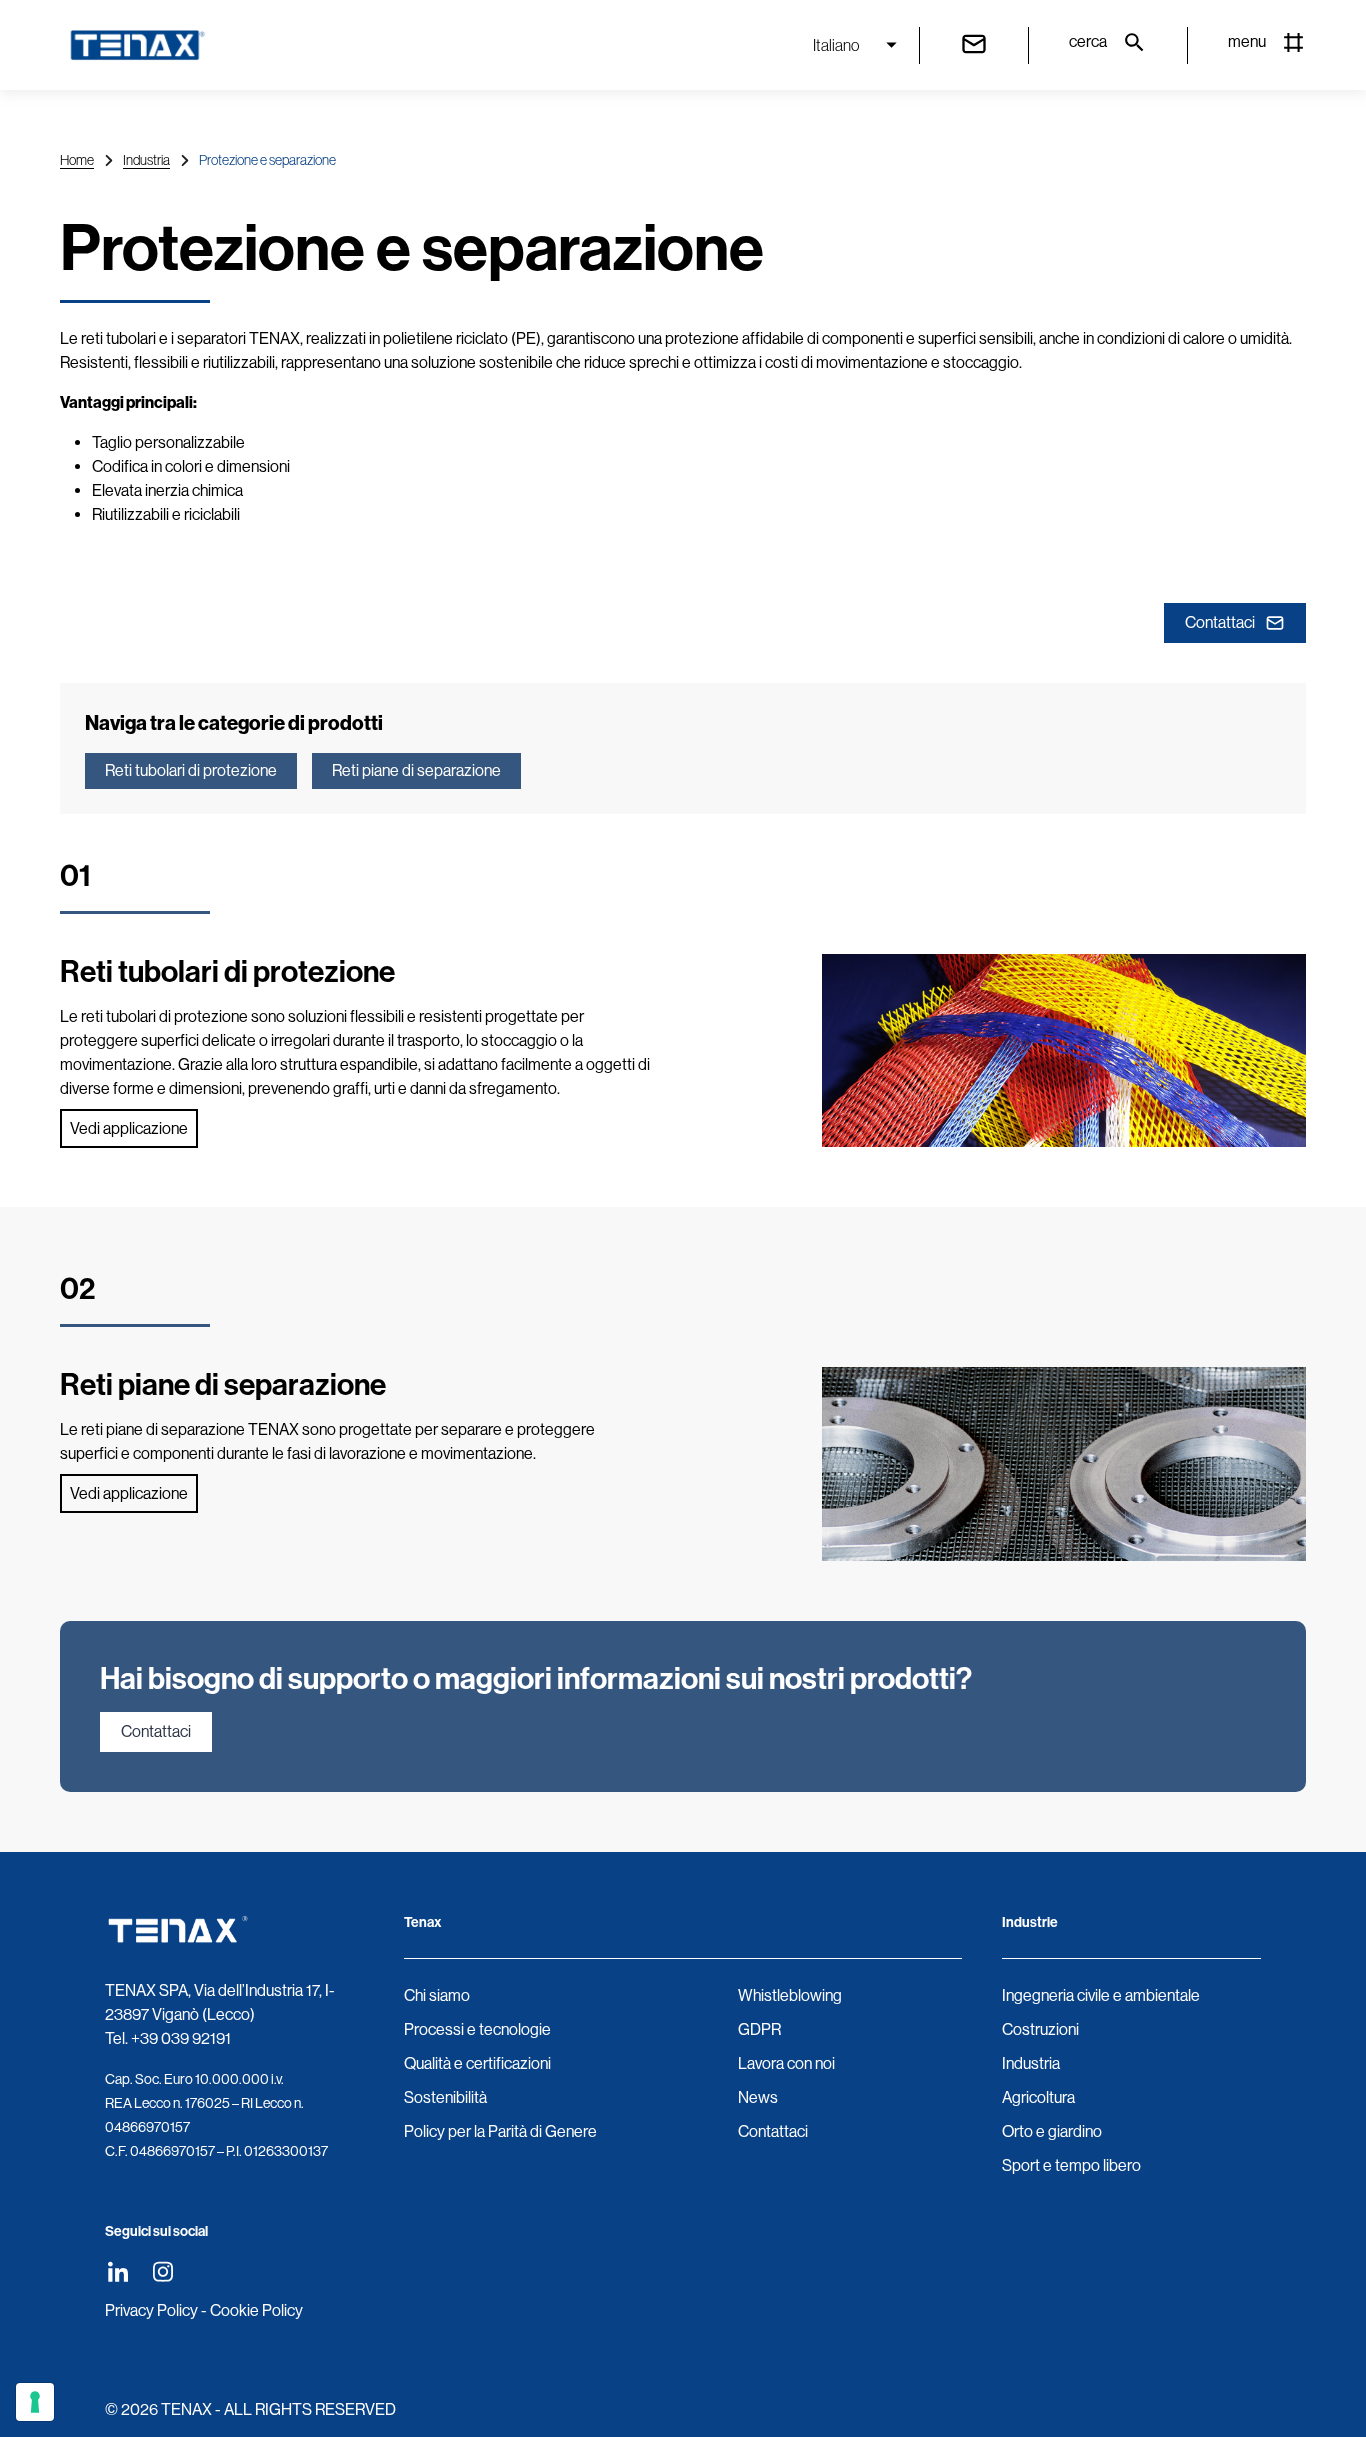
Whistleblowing (790, 1995)
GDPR (759, 2029)
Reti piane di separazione (416, 770)
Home (77, 160)
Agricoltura (1038, 2097)
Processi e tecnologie (477, 2029)
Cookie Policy (256, 2310)
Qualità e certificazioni (477, 2063)
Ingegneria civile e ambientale (1101, 1995)
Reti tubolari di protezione (191, 770)
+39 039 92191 (181, 2038)
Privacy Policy (151, 2310)
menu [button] (1247, 41)
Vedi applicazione (129, 1128)
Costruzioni (1040, 2029)
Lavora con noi (786, 2063)
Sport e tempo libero (1071, 2165)
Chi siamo (437, 1995)
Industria (146, 160)
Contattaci (1220, 622)
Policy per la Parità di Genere (500, 2131)
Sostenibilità (445, 2097)
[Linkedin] (117, 2271)
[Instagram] (162, 2271)
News (758, 2097)
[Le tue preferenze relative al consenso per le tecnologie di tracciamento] (35, 2402)
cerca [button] (1088, 41)
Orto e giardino (1052, 2131)
